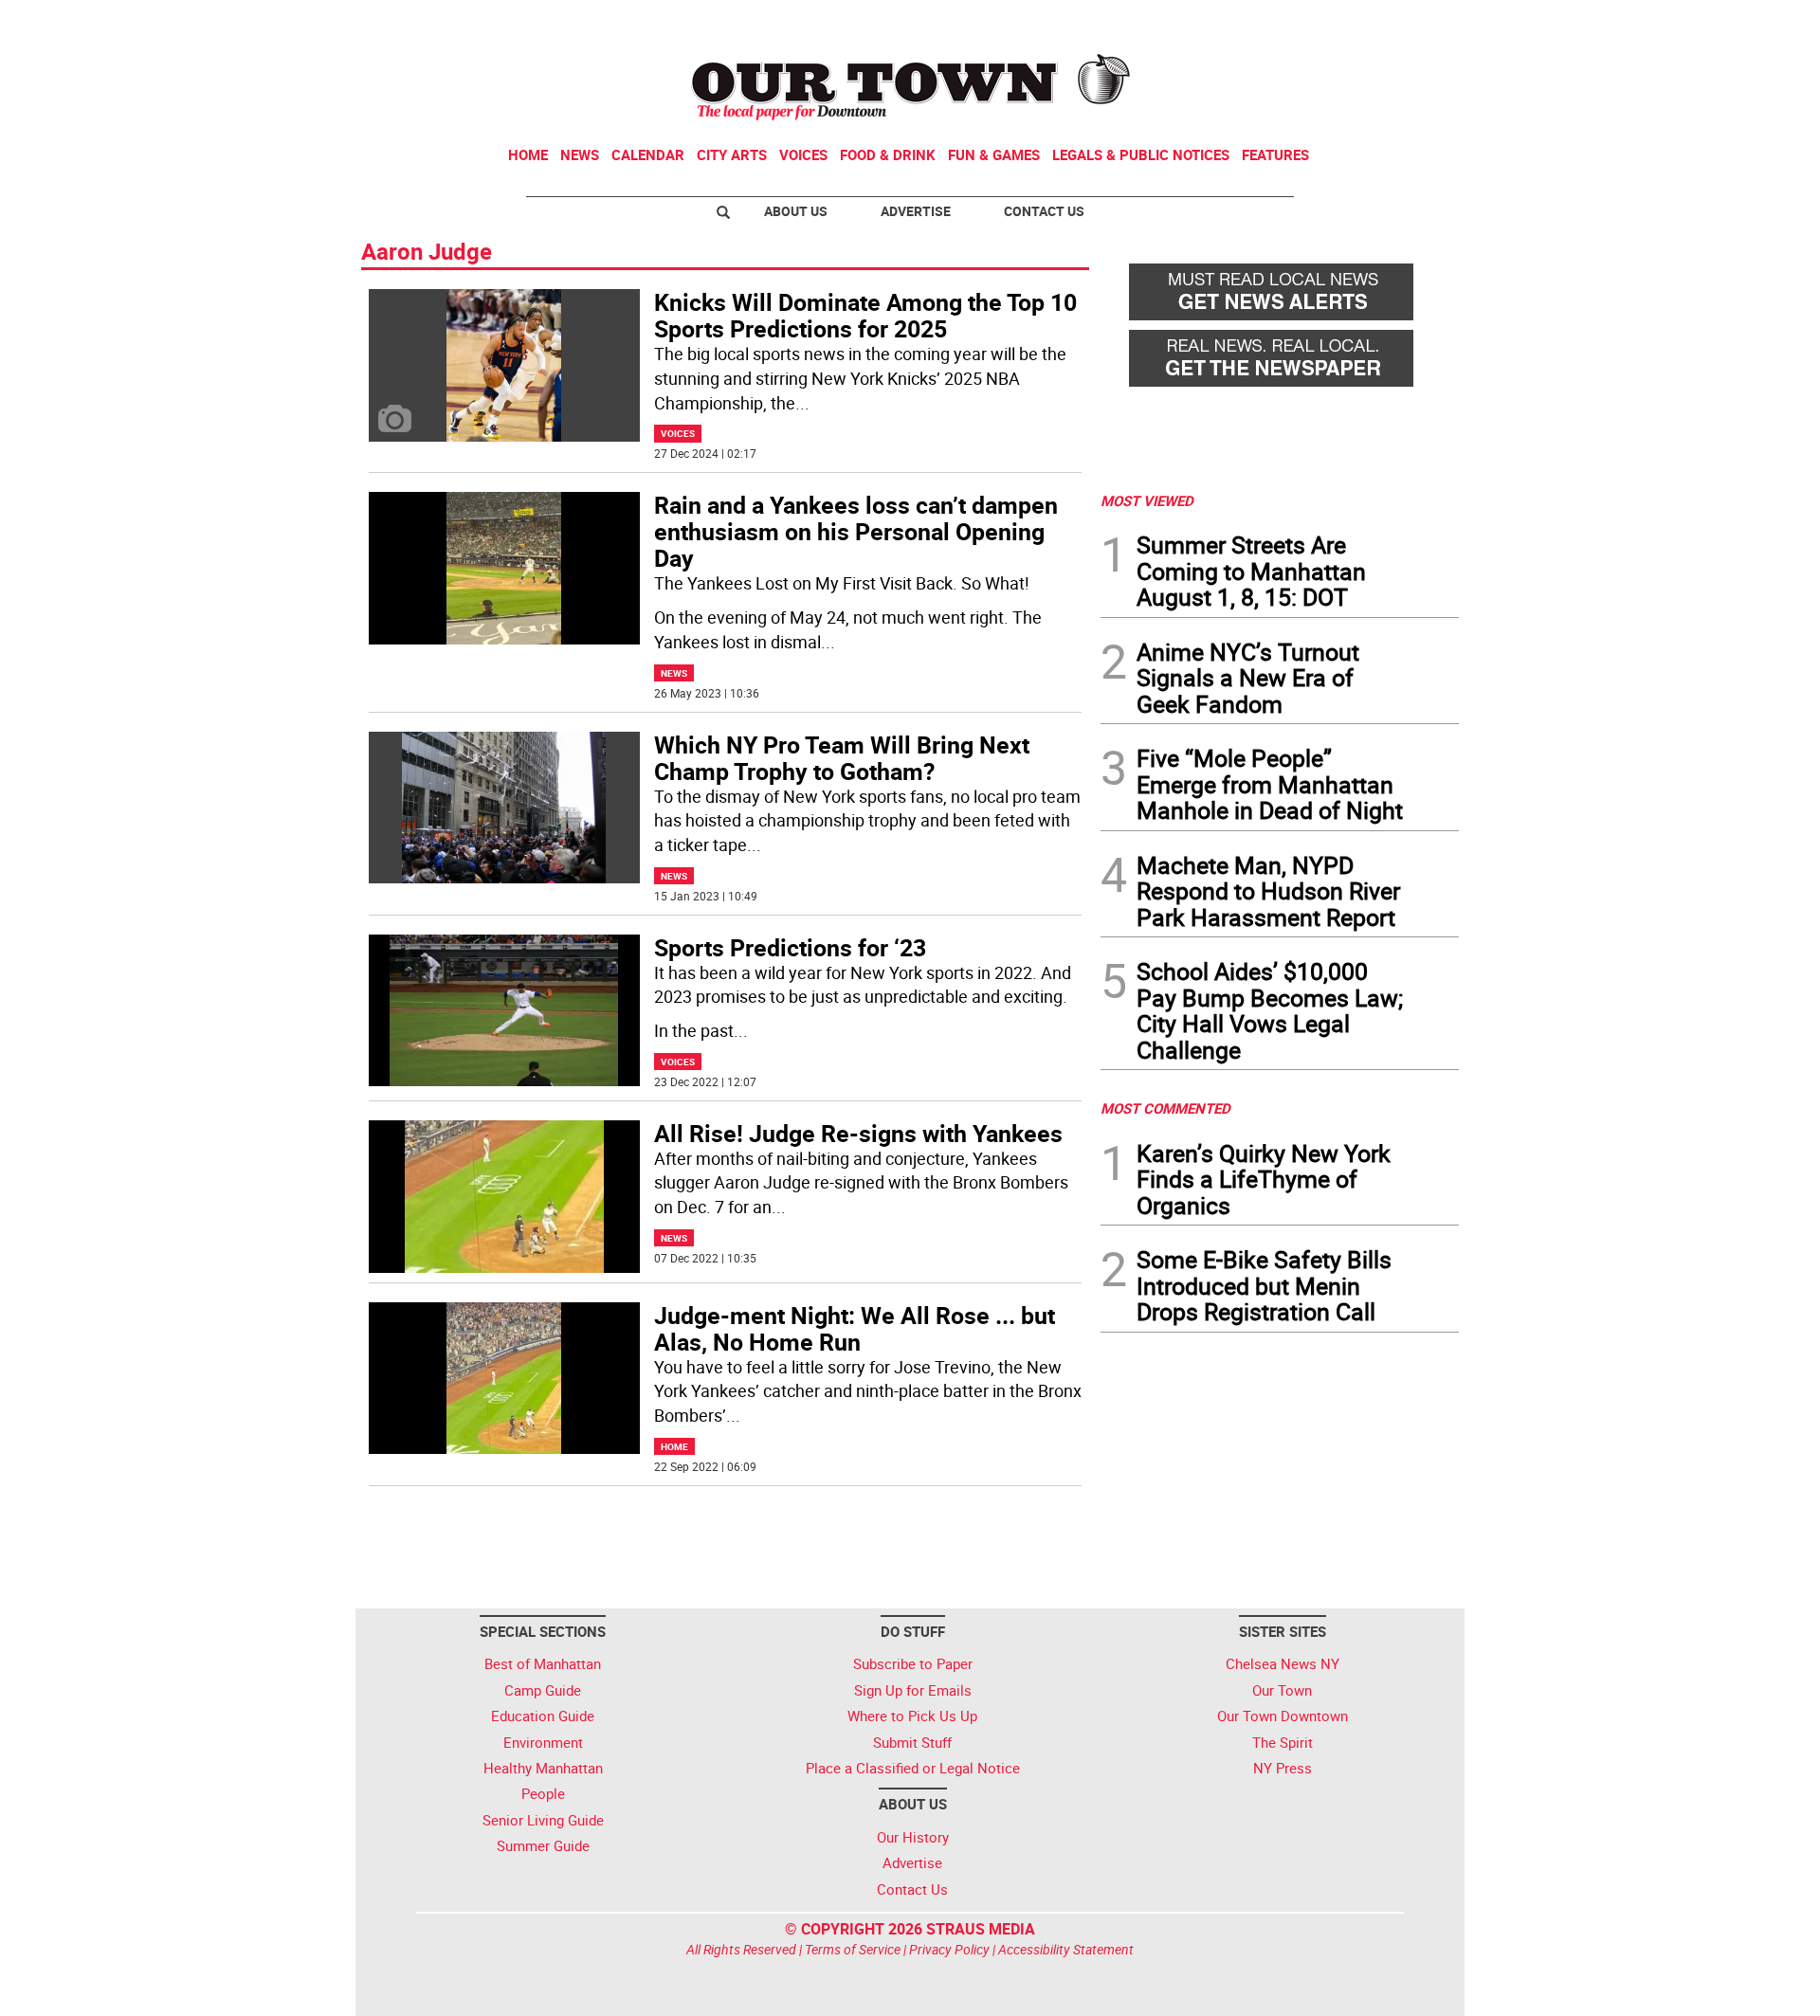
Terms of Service (853, 1949)
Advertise (916, 211)
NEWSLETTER (1306, 22)
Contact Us (1044, 211)
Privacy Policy (949, 1949)
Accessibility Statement (1066, 1949)
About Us (796, 211)
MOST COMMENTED (1165, 1108)
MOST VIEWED (1147, 500)
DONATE (1413, 22)
